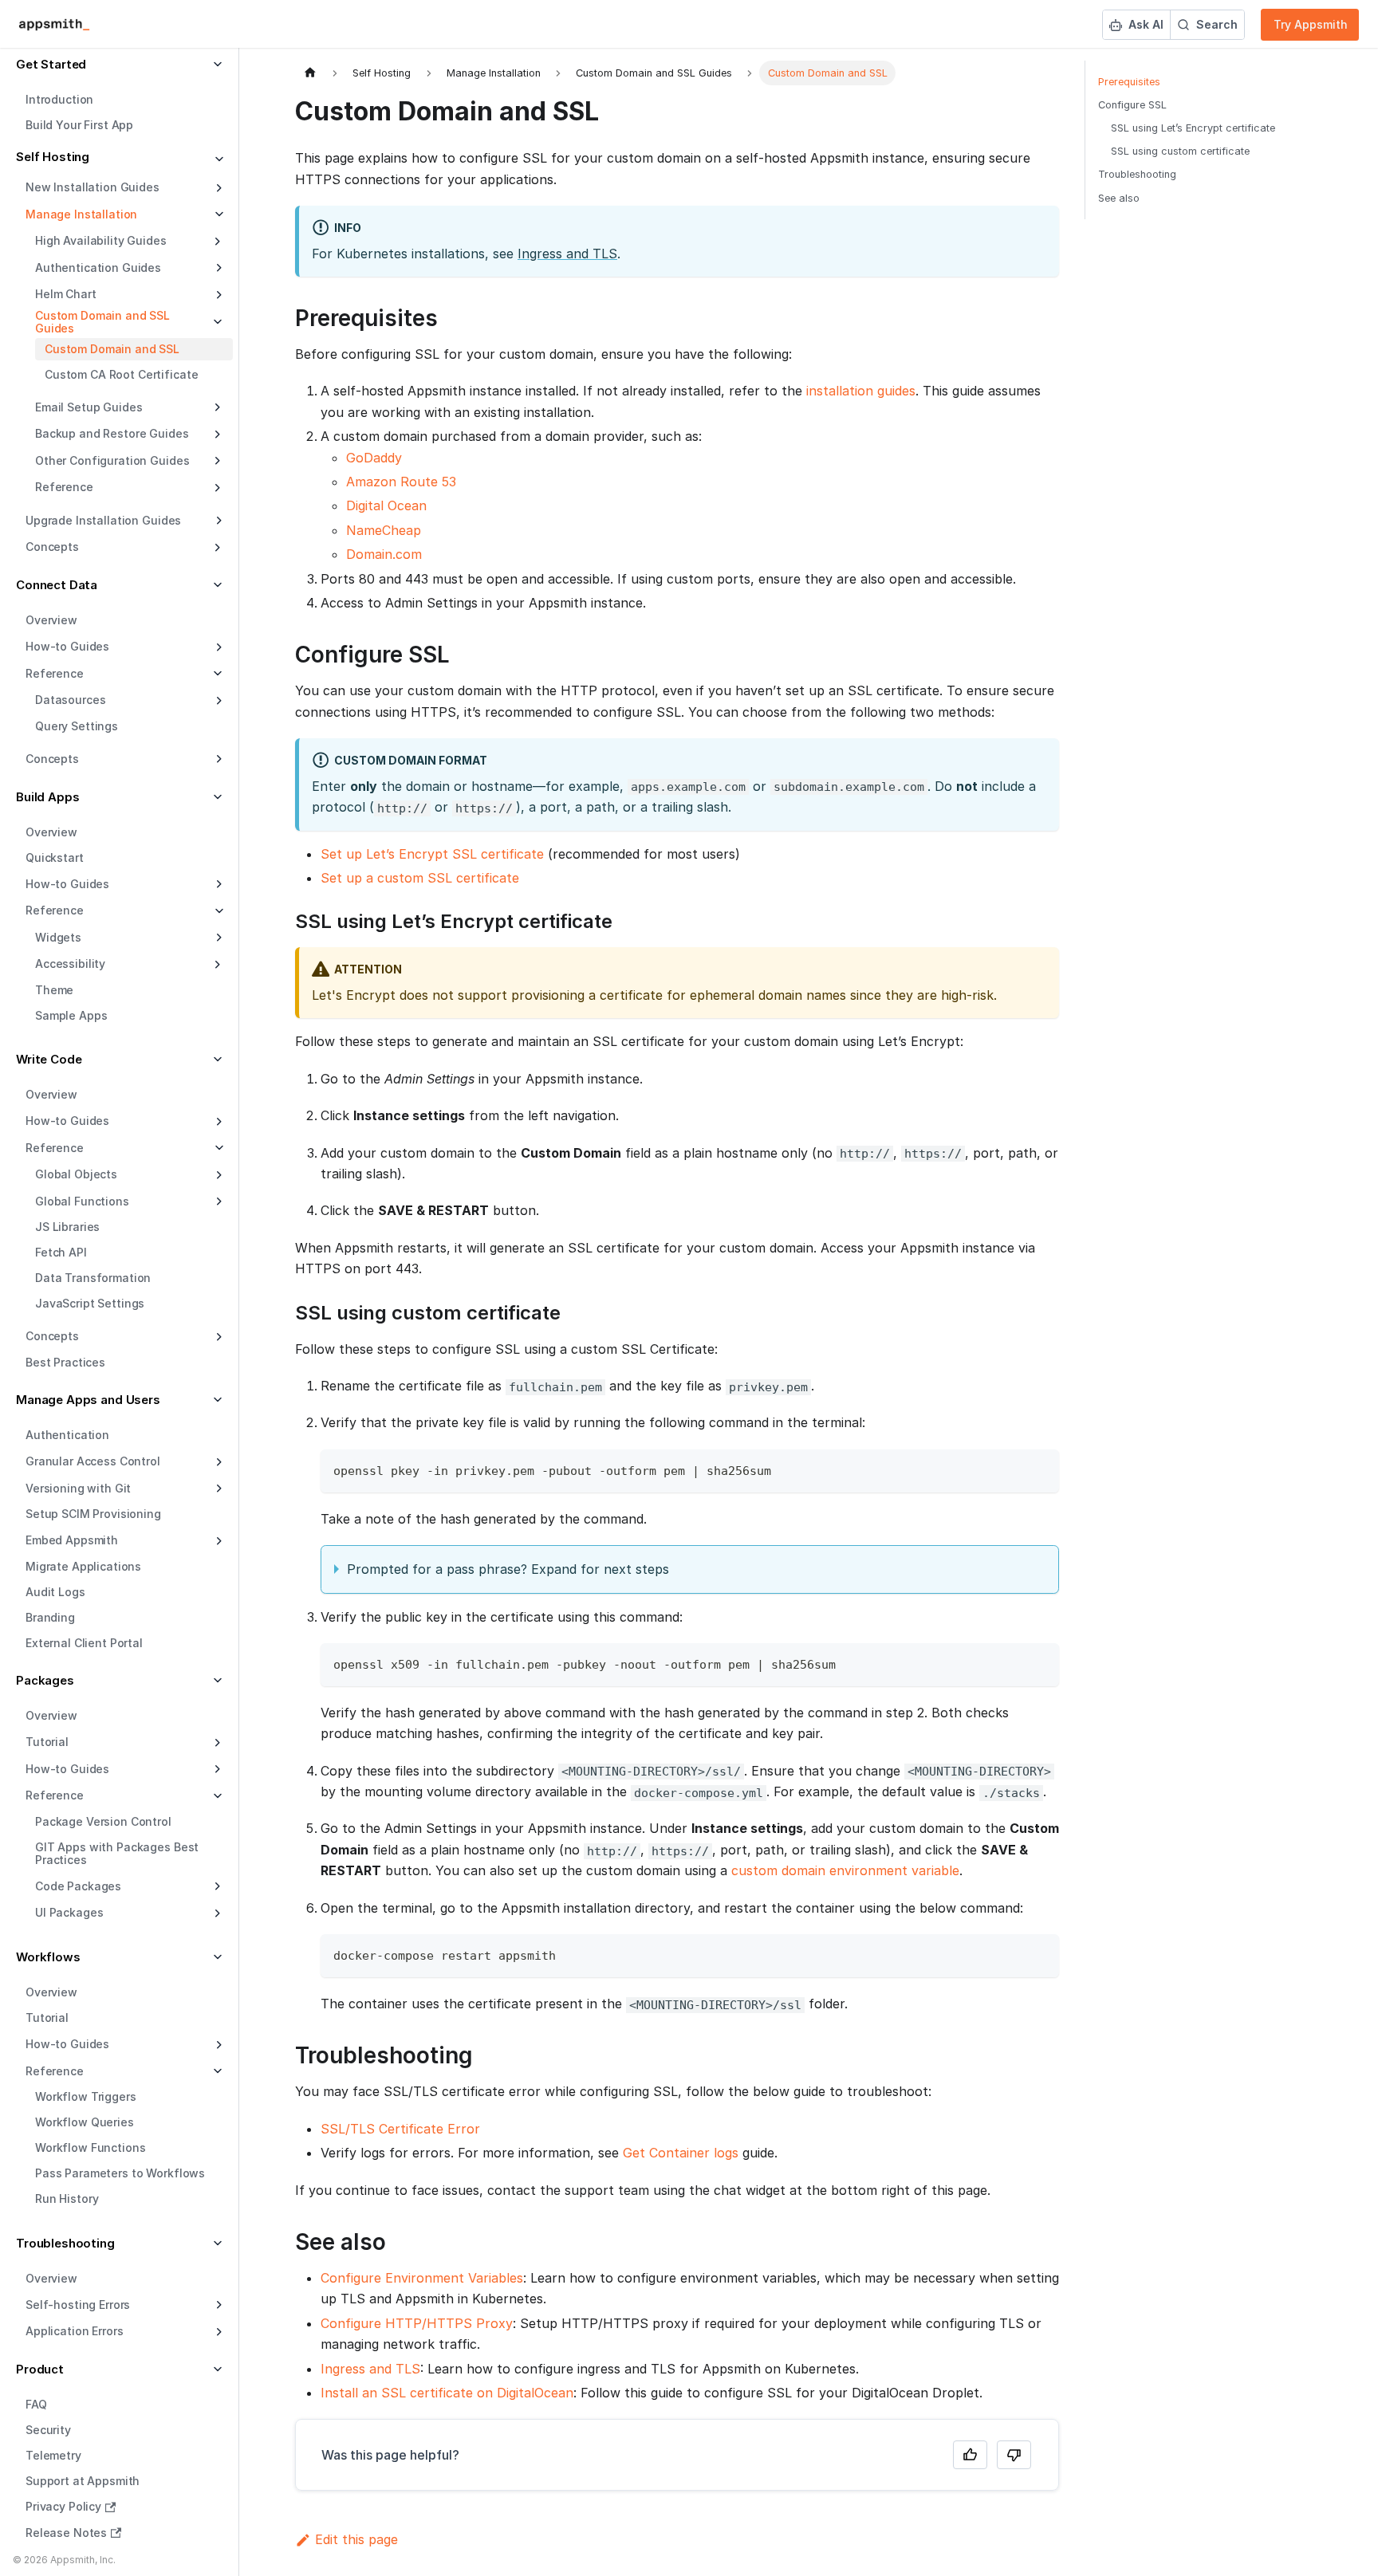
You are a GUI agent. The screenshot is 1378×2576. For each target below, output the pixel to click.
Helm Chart (66, 294)
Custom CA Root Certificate (121, 374)
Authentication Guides (98, 267)
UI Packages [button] (69, 1912)
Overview (51, 621)
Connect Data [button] (57, 585)
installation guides (861, 391)
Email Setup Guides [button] (89, 407)
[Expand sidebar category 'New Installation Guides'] (217, 188)
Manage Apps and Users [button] (88, 1400)
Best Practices (65, 1362)
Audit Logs (55, 1592)
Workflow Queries (85, 2123)
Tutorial (47, 2018)
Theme (54, 990)
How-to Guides (67, 646)
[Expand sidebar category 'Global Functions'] (217, 1201)
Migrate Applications (83, 1566)
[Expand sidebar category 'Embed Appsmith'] (217, 1541)
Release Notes (66, 2533)
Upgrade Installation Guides (103, 520)
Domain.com (384, 554)
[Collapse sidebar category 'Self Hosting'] (217, 160)
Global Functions (82, 1201)
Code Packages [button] (78, 1886)
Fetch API (61, 1253)
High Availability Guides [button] (101, 240)
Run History (67, 2199)
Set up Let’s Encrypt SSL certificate (432, 854)
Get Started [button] (51, 64)
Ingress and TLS (567, 254)
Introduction (59, 100)
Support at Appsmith (83, 2482)
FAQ (36, 2405)
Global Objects (76, 1174)
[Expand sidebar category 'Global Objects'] (217, 1175)
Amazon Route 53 (401, 482)
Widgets (58, 937)
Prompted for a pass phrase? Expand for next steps (508, 1569)
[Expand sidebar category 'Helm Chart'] (217, 295)
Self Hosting (53, 157)
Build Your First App (79, 126)
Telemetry (53, 2456)
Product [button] (40, 2369)
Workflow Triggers (86, 2097)
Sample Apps (71, 1015)
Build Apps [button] (48, 797)
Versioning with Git (78, 1488)
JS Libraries (67, 1227)
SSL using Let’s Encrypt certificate (1193, 128)
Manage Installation (81, 214)
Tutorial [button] (47, 1742)
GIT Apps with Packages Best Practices (117, 1853)
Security (48, 2430)
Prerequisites (1129, 82)
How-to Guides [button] (67, 1769)
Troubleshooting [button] (65, 2243)
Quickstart (55, 857)
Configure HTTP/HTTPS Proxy (417, 2323)
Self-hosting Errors (78, 2305)
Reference (55, 910)
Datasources (70, 700)
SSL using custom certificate (1180, 151)
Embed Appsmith (72, 1540)
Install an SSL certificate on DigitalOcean (447, 2393)
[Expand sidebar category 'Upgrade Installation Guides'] (217, 521)
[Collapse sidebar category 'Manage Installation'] (217, 214)
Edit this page (356, 2539)
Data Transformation (93, 1278)
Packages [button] (45, 1680)
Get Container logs (681, 2153)
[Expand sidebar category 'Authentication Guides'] (217, 268)
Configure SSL (1132, 105)
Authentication (67, 1435)
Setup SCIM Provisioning (93, 1514)
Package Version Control (103, 1821)
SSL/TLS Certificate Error (400, 2129)
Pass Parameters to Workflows (120, 2174)
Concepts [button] (52, 547)
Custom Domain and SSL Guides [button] (102, 322)
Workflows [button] (48, 1957)
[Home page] (310, 73)
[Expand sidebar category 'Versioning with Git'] (217, 1489)
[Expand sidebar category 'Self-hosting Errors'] (217, 2305)
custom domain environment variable (845, 1870)
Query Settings (77, 726)
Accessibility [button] (70, 964)
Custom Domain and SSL (112, 349)
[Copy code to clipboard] (1039, 1469)
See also (1119, 198)
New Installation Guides (93, 187)
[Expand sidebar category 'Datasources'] (217, 701)
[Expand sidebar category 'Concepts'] (217, 759)
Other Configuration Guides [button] (112, 460)
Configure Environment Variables (422, 2278)
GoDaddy (374, 458)
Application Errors (74, 2331)
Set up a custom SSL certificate (420, 878)
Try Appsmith (1311, 24)
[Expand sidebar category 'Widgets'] (217, 938)
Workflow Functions (90, 2148)
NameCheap (384, 530)
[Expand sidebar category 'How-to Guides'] (217, 647)
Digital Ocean (386, 505)
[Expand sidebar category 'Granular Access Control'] (217, 1462)
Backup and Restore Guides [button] (112, 433)
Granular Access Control (93, 1461)
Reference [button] (64, 487)
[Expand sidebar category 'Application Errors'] (217, 2332)
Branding (50, 1617)
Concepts (52, 759)
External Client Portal (84, 1643)
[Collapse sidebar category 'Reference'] (217, 911)
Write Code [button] (49, 1059)
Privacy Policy (63, 2507)
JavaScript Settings (90, 1304)
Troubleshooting (1137, 174)
